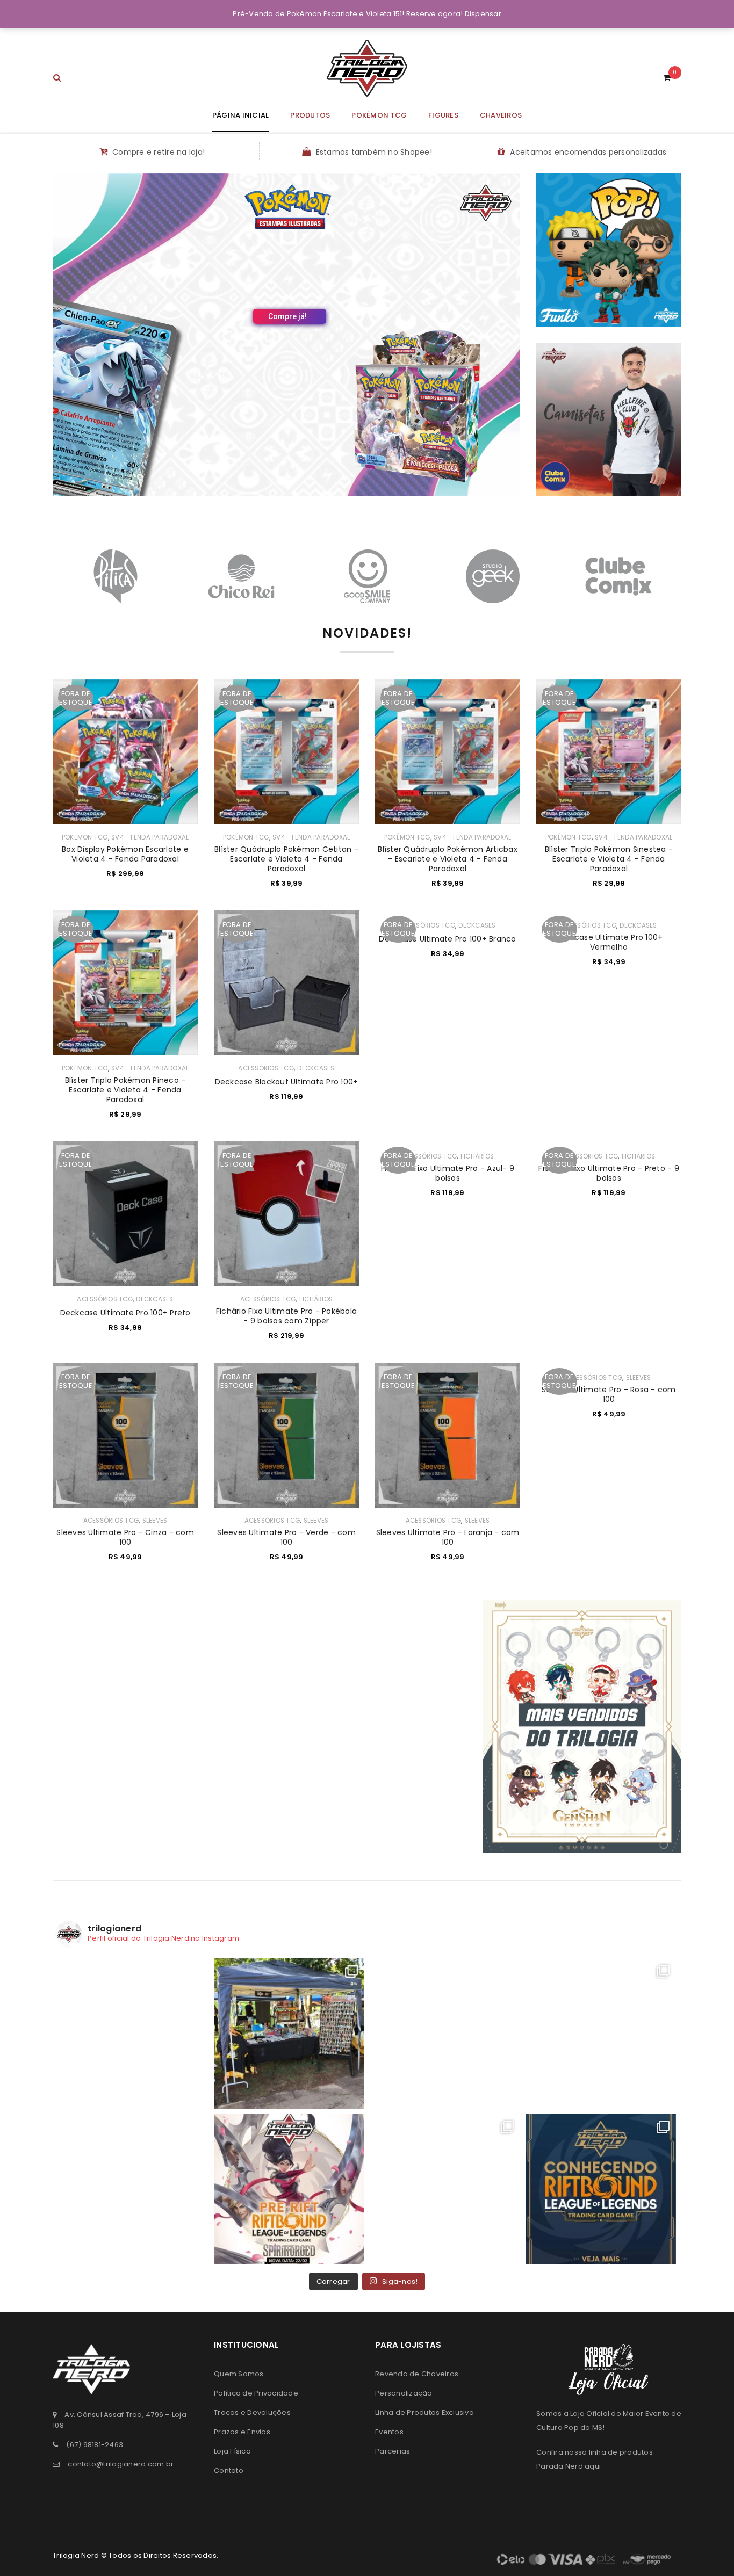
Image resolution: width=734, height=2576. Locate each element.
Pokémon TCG (85, 837)
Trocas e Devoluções (252, 2412)
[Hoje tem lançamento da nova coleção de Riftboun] (601, 2034)
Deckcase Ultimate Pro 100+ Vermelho (609, 942)
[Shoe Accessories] (609, 419)
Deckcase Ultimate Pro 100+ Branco (447, 939)
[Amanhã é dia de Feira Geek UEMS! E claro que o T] (445, 2034)
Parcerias (393, 2451)
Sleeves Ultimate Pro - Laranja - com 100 (448, 1537)
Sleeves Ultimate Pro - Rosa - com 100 (609, 1394)
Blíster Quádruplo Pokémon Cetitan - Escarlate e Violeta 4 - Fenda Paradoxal (286, 859)
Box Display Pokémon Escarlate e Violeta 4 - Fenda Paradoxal (125, 854)
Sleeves (155, 1521)
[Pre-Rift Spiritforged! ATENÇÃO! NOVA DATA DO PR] (289, 2189)
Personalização (404, 2393)
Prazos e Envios (242, 2432)
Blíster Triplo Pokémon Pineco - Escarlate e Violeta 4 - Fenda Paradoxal (125, 1090)
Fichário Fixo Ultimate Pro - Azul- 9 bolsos (448, 1173)
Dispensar (483, 14)
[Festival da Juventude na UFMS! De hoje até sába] (289, 2034)
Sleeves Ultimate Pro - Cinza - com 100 (125, 1537)
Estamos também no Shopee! (374, 152)
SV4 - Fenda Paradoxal (150, 837)
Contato (229, 2470)
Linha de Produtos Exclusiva (424, 2412)
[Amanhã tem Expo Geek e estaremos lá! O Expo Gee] (133, 2034)
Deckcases (316, 1068)
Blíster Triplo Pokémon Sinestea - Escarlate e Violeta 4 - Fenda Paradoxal (609, 859)
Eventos (389, 2432)
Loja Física (232, 2451)
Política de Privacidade (256, 2393)
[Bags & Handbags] (609, 250)
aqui (593, 2466)
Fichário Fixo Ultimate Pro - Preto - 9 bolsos (609, 1173)
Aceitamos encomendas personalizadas (588, 152)
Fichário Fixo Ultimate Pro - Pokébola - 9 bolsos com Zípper (286, 1316)
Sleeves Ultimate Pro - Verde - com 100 (286, 1537)
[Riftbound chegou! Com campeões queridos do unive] (601, 2189)
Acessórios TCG (266, 1068)
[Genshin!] (582, 1726)
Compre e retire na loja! (159, 152)
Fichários (316, 1299)
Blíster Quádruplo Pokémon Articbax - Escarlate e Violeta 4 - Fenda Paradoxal (448, 859)
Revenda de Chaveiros (417, 2374)
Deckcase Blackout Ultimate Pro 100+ (287, 1082)
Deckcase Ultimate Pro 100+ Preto (125, 1313)
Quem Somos (239, 2374)
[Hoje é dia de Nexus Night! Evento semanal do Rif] (133, 2189)
